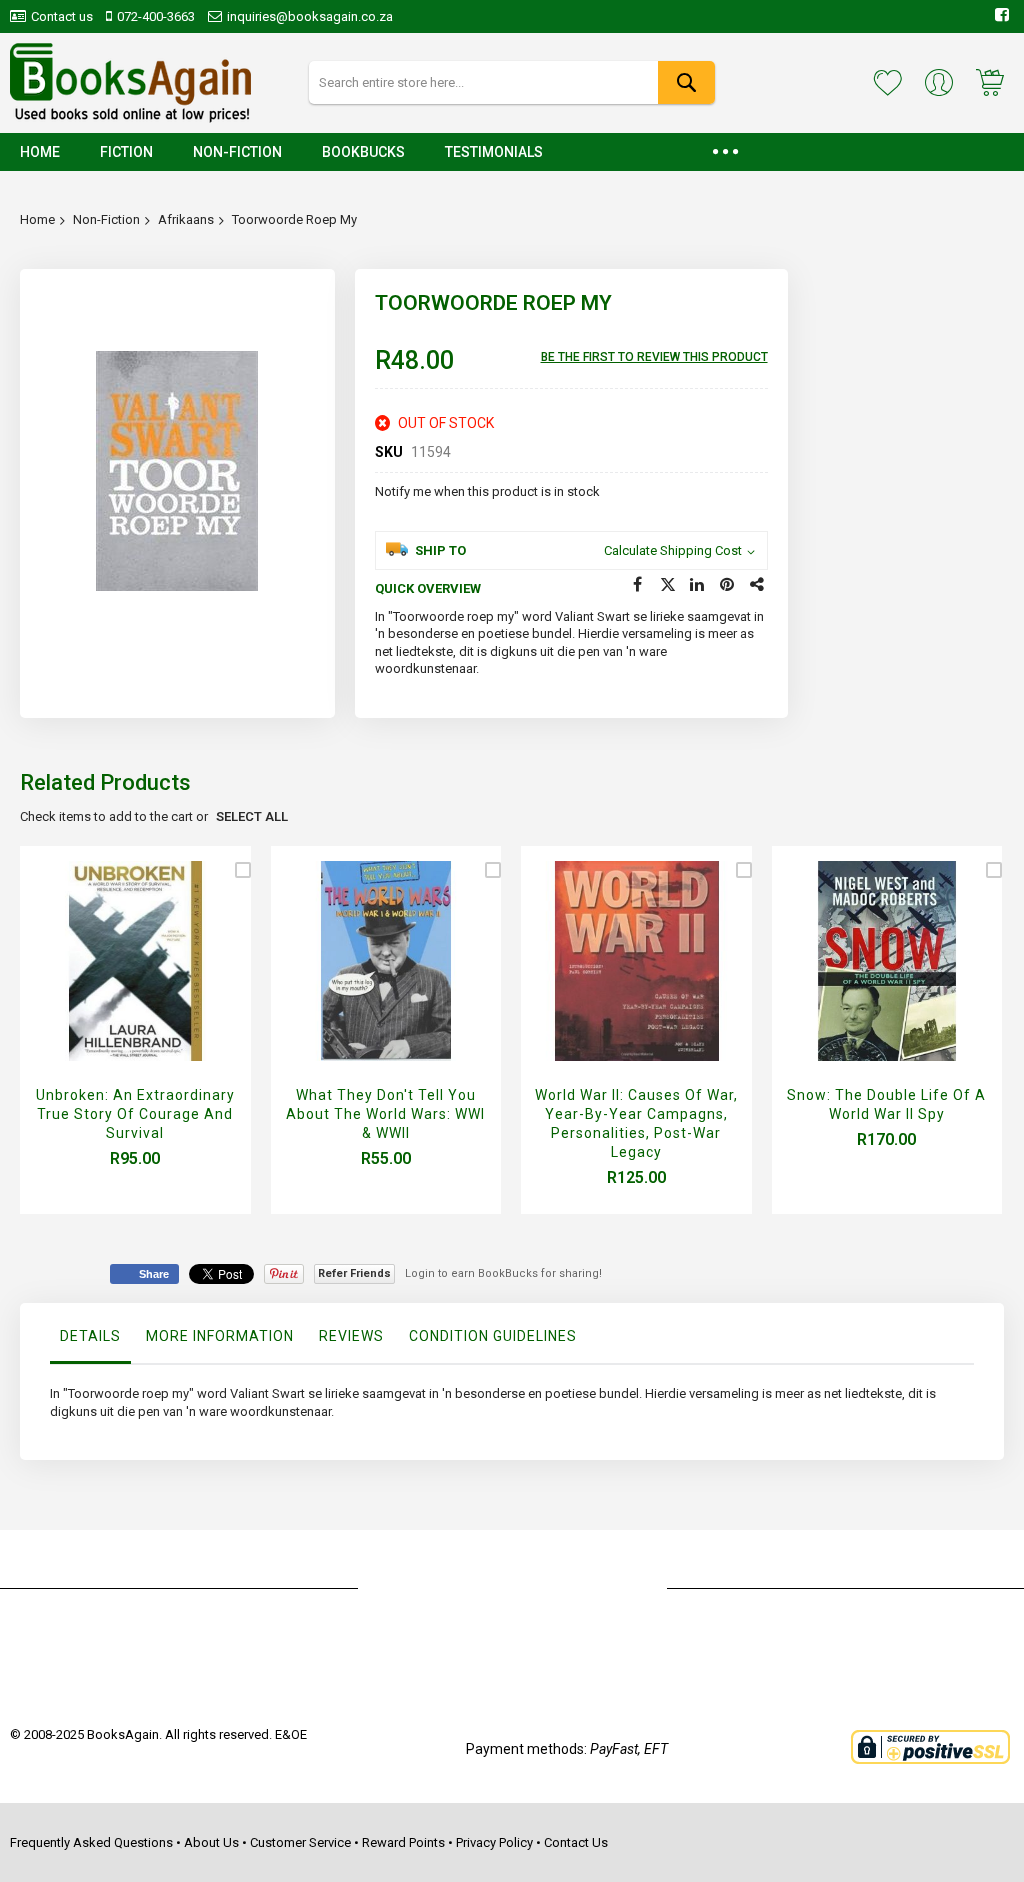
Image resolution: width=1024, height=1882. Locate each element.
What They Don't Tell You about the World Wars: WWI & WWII (385, 1114)
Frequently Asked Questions (91, 1842)
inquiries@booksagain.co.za (310, 16)
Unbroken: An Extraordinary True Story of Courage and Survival (135, 1114)
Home (37, 219)
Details (90, 1336)
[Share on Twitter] (668, 585)
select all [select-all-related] (252, 816)
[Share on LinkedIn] (698, 585)
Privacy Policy (494, 1842)
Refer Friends (354, 1273)
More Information (220, 1336)
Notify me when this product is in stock (487, 491)
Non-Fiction (106, 219)
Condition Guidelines (493, 1336)
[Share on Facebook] (638, 585)
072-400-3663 (156, 16)
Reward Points (403, 1842)
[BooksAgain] (130, 83)
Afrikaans (186, 219)
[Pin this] (728, 585)
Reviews (351, 1336)
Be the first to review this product (654, 357)
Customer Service (300, 1842)
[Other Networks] (758, 585)
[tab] (90, 1341)
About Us (211, 1842)
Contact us (62, 16)
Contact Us (576, 1842)
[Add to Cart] (130, 984)
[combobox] (512, 82)
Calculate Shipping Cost (673, 550)
